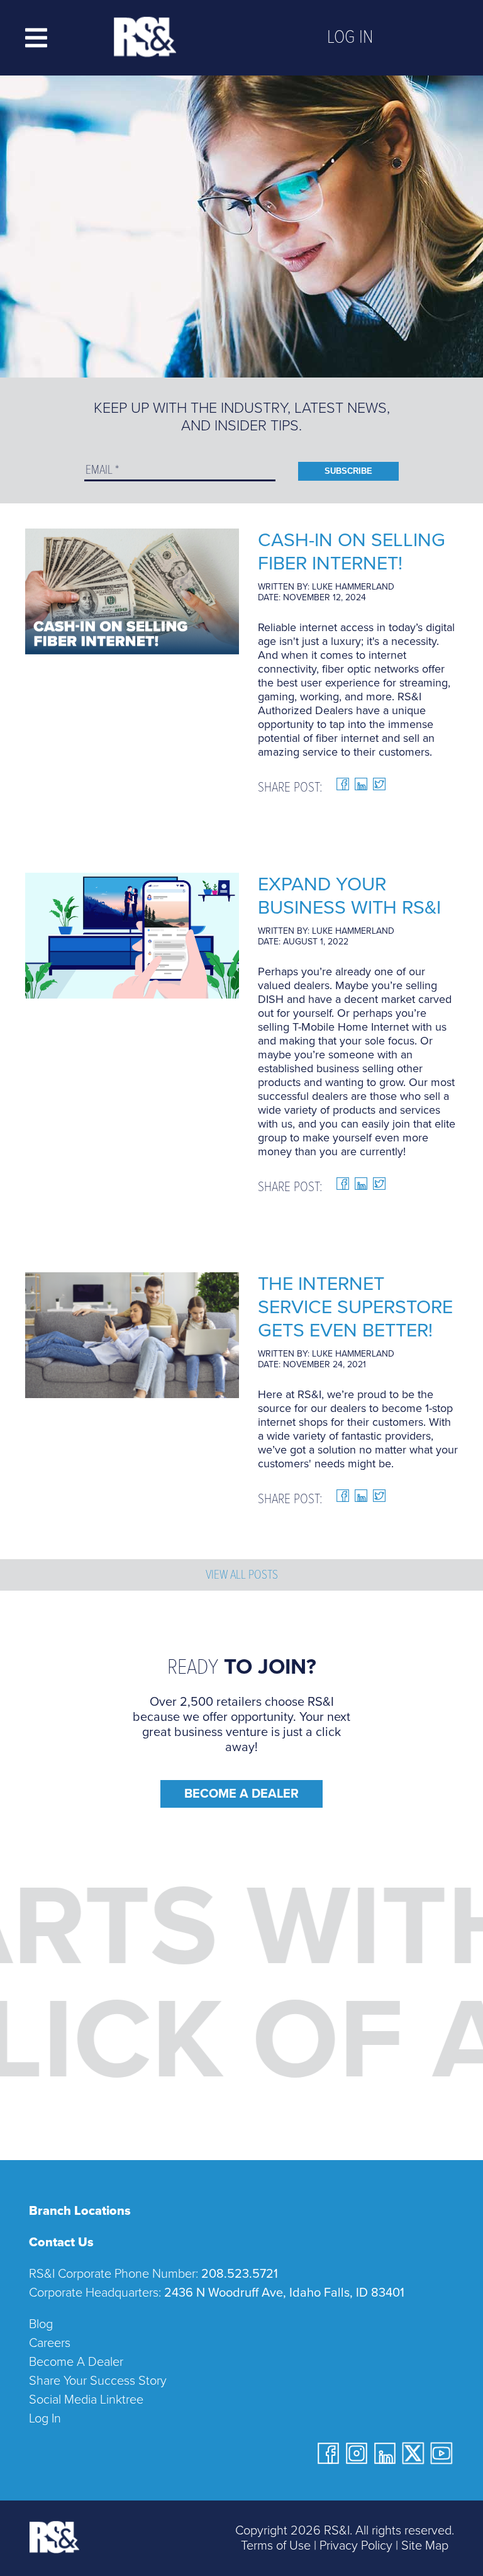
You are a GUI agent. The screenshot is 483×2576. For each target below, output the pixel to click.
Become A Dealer (241, 1794)
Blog (41, 2324)
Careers (50, 2343)
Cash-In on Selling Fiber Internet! (352, 552)
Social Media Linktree (86, 2400)
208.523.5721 (240, 2274)
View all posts (242, 1576)
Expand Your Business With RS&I (349, 896)
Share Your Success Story (98, 2381)
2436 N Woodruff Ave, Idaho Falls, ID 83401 (284, 2293)
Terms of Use (276, 2546)
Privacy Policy (356, 2546)
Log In (350, 38)
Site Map (425, 2546)
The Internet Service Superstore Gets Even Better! (355, 1307)
